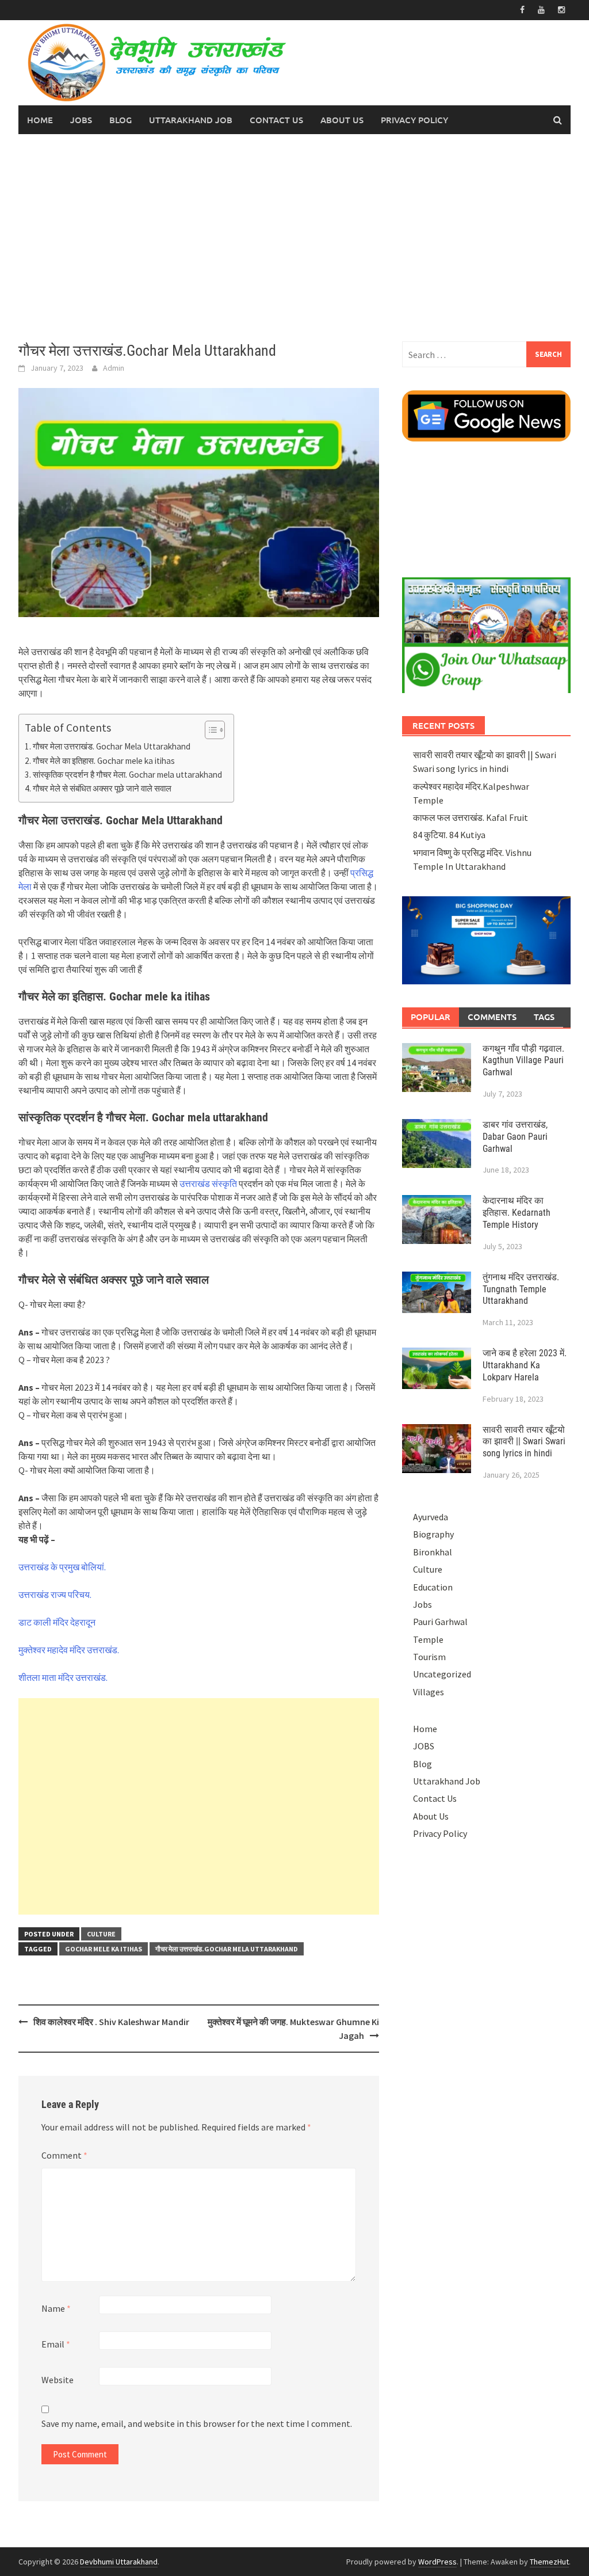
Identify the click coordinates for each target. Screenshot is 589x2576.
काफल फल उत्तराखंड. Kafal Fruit (471, 817)
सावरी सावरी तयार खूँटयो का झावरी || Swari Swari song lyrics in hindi (524, 1442)
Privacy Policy (414, 120)
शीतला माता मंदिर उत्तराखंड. (63, 1677)
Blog (121, 120)
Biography (433, 1534)
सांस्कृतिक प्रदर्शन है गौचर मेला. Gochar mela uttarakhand (127, 775)
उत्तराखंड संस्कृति (208, 1184)
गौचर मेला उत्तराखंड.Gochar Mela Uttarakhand (227, 1949)
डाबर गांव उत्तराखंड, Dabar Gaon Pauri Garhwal (515, 1137)
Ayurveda (431, 1517)
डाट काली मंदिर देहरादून (57, 1622)
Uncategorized (442, 1674)
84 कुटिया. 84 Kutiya (449, 835)
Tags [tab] (544, 1017)
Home (40, 120)
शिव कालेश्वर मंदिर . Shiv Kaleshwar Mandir (111, 2022)
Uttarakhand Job (191, 120)
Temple (428, 1639)
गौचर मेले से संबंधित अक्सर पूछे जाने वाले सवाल (102, 788)
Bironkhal (433, 1552)
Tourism (429, 1657)
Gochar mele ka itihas (104, 1949)
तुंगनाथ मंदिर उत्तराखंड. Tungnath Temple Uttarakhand (521, 1289)
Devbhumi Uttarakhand (119, 2562)
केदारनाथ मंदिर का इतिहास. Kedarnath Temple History (517, 1213)
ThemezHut (549, 2562)
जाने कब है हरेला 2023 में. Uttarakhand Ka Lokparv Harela (525, 1365)
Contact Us (276, 120)
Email (56, 2344)
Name (56, 2308)
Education (433, 1587)
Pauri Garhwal (440, 1622)
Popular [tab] (431, 1017)
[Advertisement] (294, 238)
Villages (429, 1692)
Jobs (422, 1604)
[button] (209, 730)
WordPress (437, 2562)
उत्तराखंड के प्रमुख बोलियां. (62, 1567)
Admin (114, 368)
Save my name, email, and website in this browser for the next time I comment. (197, 2423)
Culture (101, 1934)
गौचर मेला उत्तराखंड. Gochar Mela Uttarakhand (112, 746)
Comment (64, 2155)
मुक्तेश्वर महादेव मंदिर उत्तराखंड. (69, 1650)
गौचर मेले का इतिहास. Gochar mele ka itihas (104, 761)
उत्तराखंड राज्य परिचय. (55, 1595)
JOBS (81, 120)
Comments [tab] (492, 1017)
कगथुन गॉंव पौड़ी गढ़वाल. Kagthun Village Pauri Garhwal (523, 1061)
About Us (342, 120)
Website (58, 2380)
